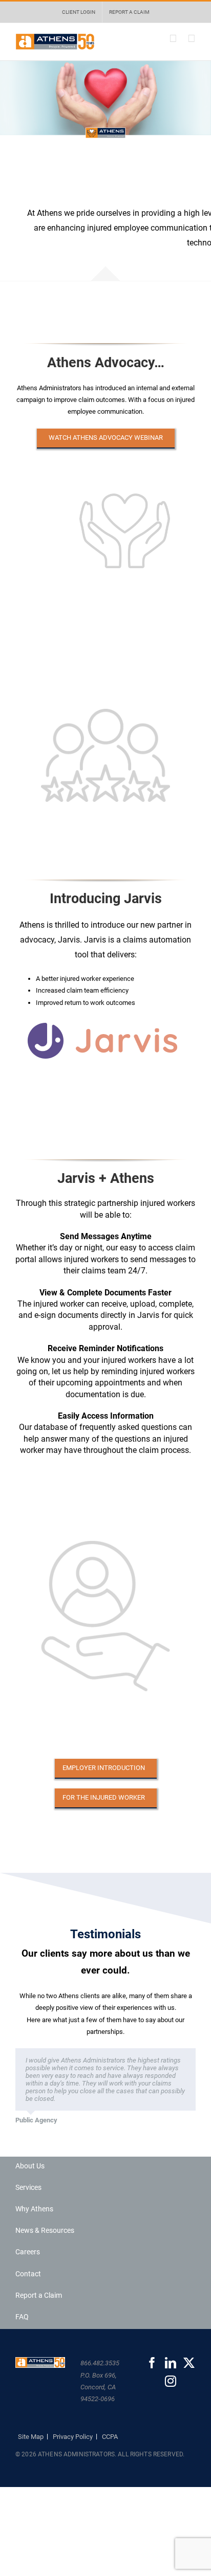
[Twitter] (189, 2363)
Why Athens (34, 2209)
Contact (28, 2274)
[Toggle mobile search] (173, 39)
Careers (28, 2252)
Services (28, 2187)
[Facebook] (152, 2363)
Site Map (31, 2437)
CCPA (110, 2437)
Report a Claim (39, 2295)
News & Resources (45, 2230)
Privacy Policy (73, 2437)
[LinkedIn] (171, 2363)
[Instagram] (171, 2381)
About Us (30, 2166)
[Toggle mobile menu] (192, 39)
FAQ (22, 2317)
